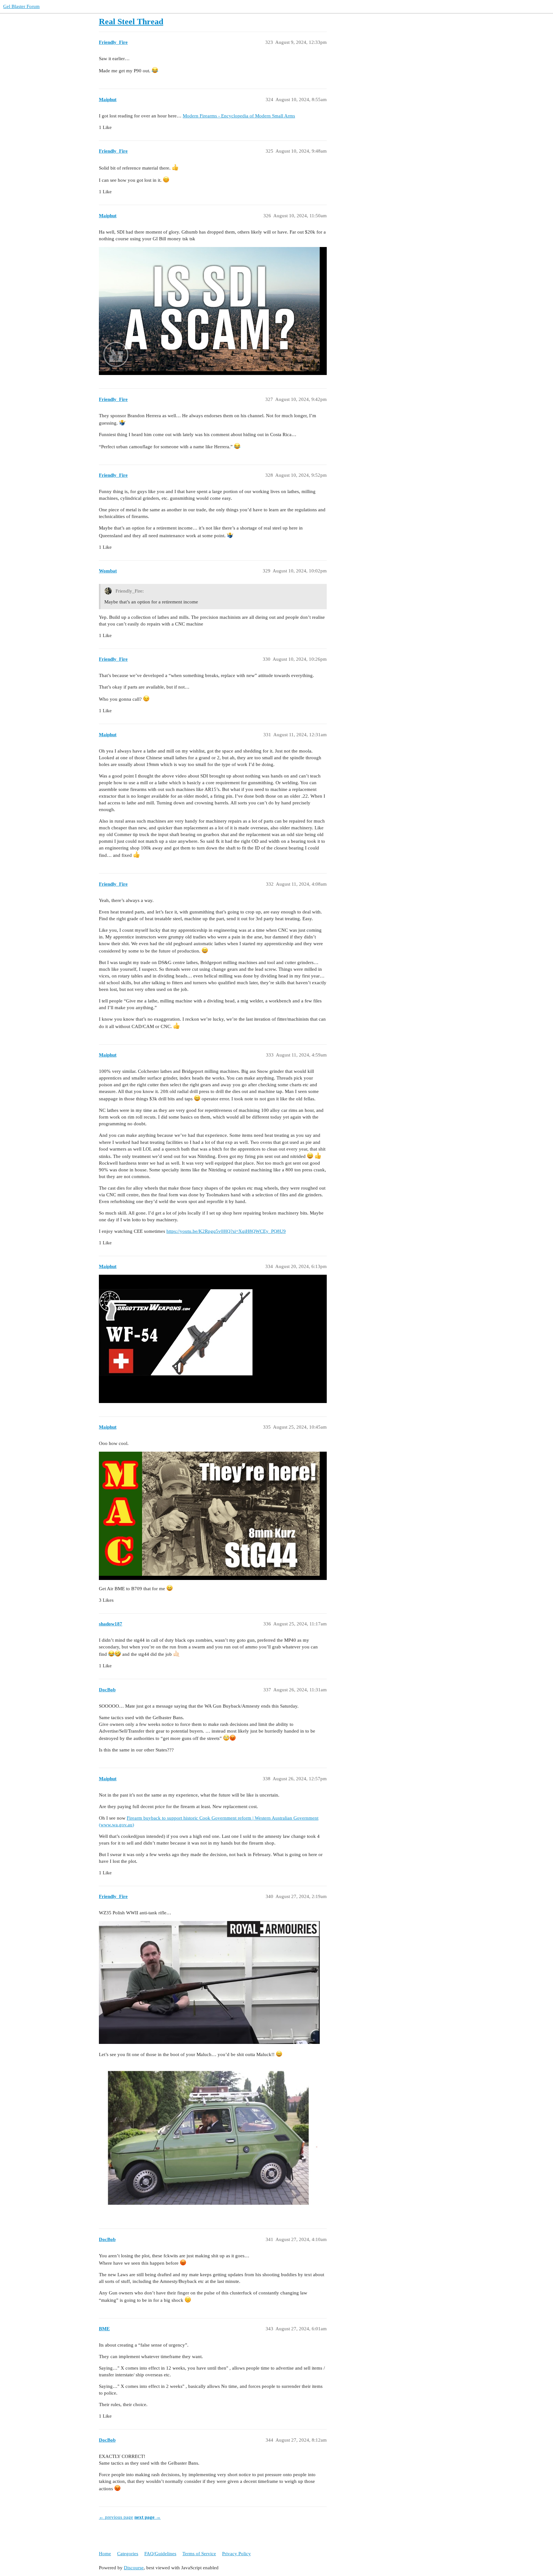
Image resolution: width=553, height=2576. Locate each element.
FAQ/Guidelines (160, 2554)
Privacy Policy (236, 2554)
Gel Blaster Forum (21, 6)
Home (105, 2554)
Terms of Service (199, 2554)
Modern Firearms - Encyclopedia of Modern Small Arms (239, 116)
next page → (148, 2517)
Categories (128, 2554)
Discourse (134, 2568)
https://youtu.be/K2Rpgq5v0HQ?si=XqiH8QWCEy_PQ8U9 (226, 1231)
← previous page (116, 2517)
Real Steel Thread (131, 22)
